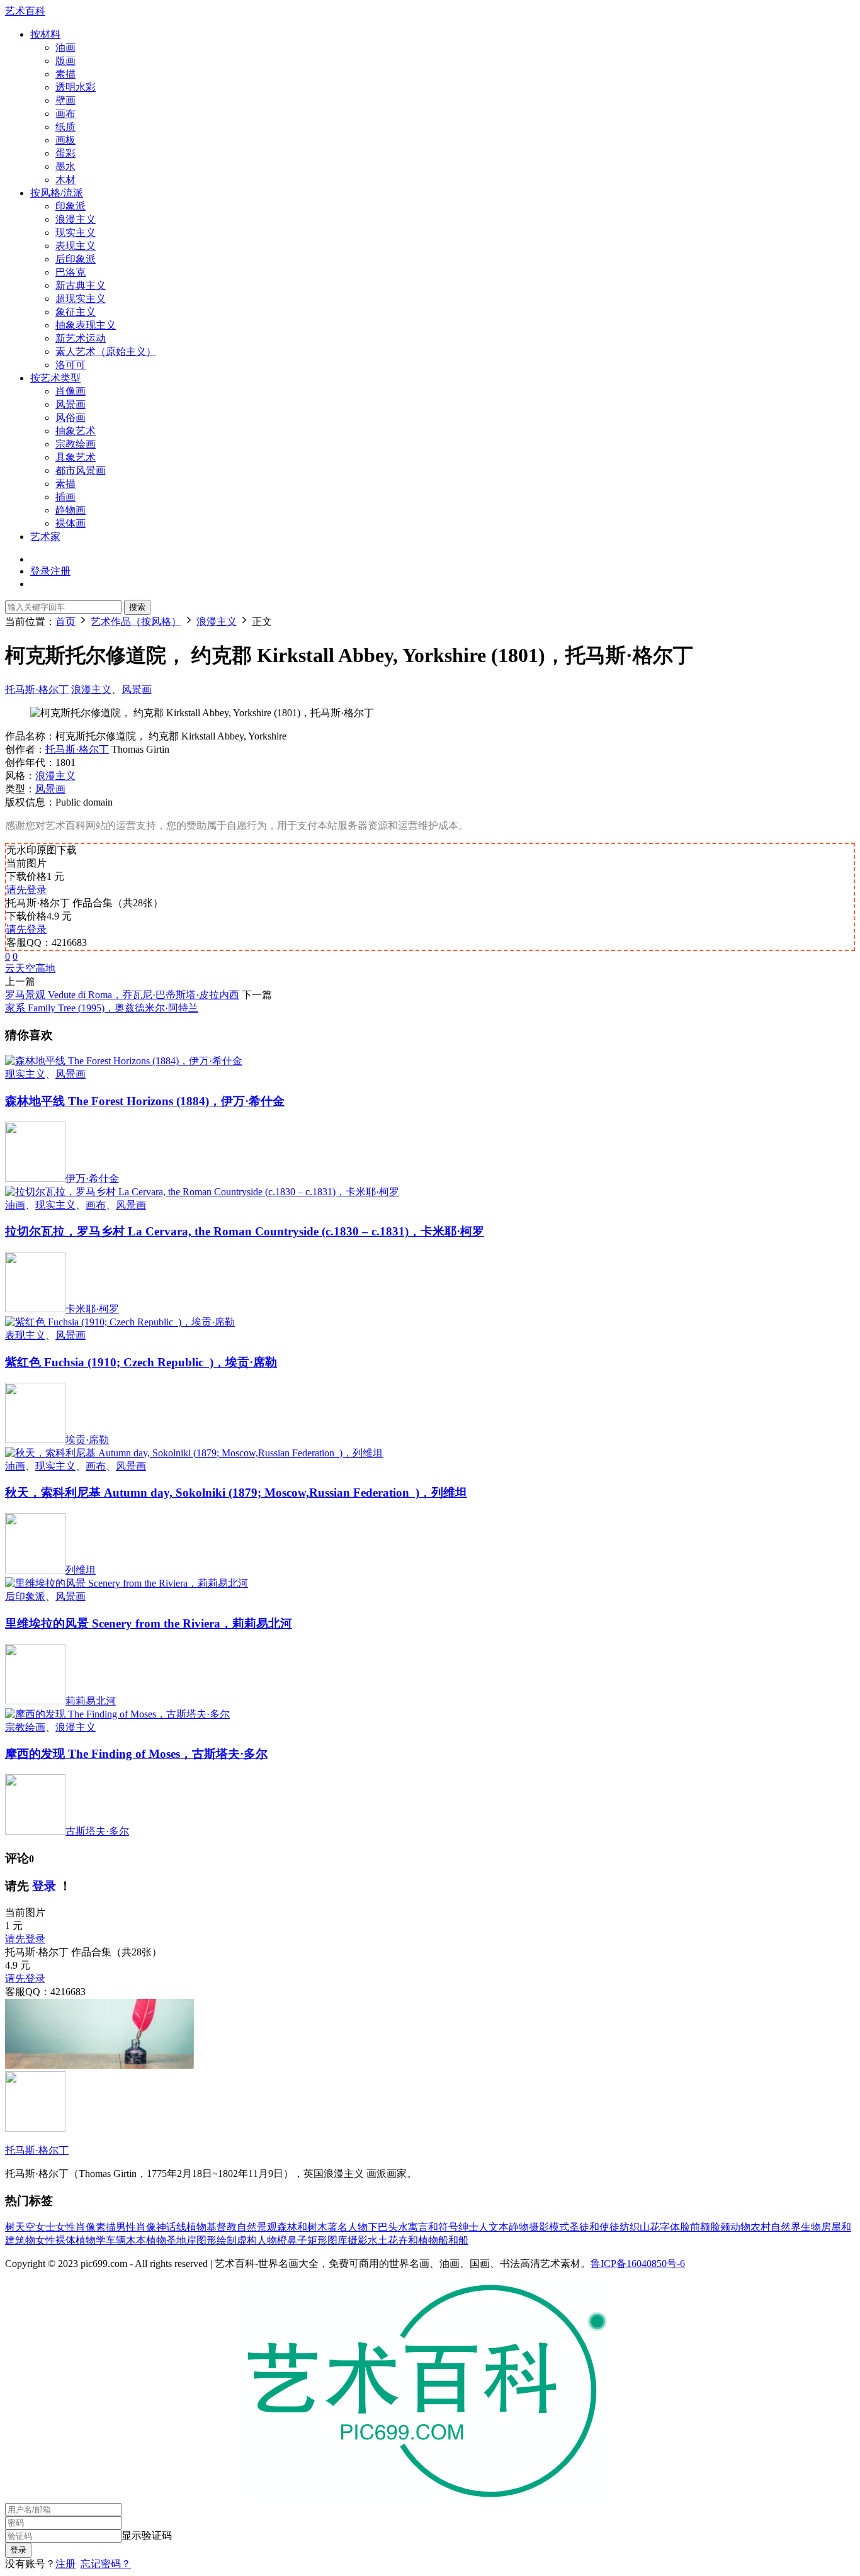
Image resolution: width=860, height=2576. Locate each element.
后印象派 (76, 259)
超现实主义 (81, 299)
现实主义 (76, 233)
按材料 (45, 34)
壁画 (65, 100)
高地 (45, 968)
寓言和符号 (433, 2227)
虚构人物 (257, 2240)
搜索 (137, 607)
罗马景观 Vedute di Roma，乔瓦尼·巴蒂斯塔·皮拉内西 (122, 995)
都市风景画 (81, 470)
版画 (65, 61)
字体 (670, 2227)
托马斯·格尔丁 (37, 689)
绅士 (468, 2227)
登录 (44, 1886)
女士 (45, 2227)
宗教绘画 (76, 444)
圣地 (176, 2240)
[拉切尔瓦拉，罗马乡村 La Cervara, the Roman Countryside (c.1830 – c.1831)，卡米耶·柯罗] (202, 1192)
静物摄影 (529, 2227)
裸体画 (71, 523)
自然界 (786, 2227)
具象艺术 (76, 457)
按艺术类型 (55, 378)
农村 (761, 2227)
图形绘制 (217, 2240)
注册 (65, 2564)
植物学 (91, 2240)
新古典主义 (81, 285)
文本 (499, 2227)
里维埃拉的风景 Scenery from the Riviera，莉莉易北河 (149, 1623)
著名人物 (348, 2227)
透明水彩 (76, 87)
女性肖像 (76, 2227)
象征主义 (76, 312)
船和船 (453, 2240)
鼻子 (297, 2240)
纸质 (65, 127)
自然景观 (257, 2227)
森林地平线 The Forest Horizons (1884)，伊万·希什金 (145, 1101)
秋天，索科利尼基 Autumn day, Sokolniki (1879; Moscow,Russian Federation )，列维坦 (236, 1493)
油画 (65, 48)
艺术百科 (25, 11)
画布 (65, 114)
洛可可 (71, 365)
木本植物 (146, 2240)
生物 (811, 2227)
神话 (166, 2227)
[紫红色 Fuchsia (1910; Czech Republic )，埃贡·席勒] (120, 1322)
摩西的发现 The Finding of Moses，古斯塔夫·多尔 (136, 1754)
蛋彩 (65, 153)
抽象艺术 (76, 431)
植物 (196, 2227)
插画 (65, 497)
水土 (378, 2240)
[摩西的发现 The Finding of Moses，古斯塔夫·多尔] (117, 1714)
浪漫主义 (76, 219)
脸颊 (720, 2227)
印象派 (71, 206)
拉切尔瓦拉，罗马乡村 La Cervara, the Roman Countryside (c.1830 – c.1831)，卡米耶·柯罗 (245, 1231)
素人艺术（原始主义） (106, 352)
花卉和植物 (413, 2240)
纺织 (630, 2227)
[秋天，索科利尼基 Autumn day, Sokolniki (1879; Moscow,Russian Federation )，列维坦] (194, 1453)
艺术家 (45, 537)
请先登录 (26, 890)
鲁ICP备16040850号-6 (638, 2264)
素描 (65, 74)
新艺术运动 (81, 338)
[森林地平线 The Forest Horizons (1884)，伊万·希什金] (124, 1061)
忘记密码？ (106, 2564)
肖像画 (71, 391)
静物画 (71, 510)
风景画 (71, 404)
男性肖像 (136, 2227)
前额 (700, 2227)
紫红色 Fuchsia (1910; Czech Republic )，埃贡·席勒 (141, 1362)
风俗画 (71, 418)
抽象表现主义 (86, 325)
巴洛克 (71, 272)
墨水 (65, 166)
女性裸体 (55, 2240)
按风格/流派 (57, 193)
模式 (559, 2227)
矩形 (317, 2240)
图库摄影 (348, 2240)
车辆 (116, 2240)
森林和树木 (302, 2227)
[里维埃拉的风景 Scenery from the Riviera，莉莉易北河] (127, 1583)
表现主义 (76, 246)
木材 (65, 180)
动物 (740, 2227)
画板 (65, 140)
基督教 (222, 2227)
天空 (25, 968)
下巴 (378, 2227)
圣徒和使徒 (594, 2227)
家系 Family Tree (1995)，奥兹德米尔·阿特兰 (102, 1008)
